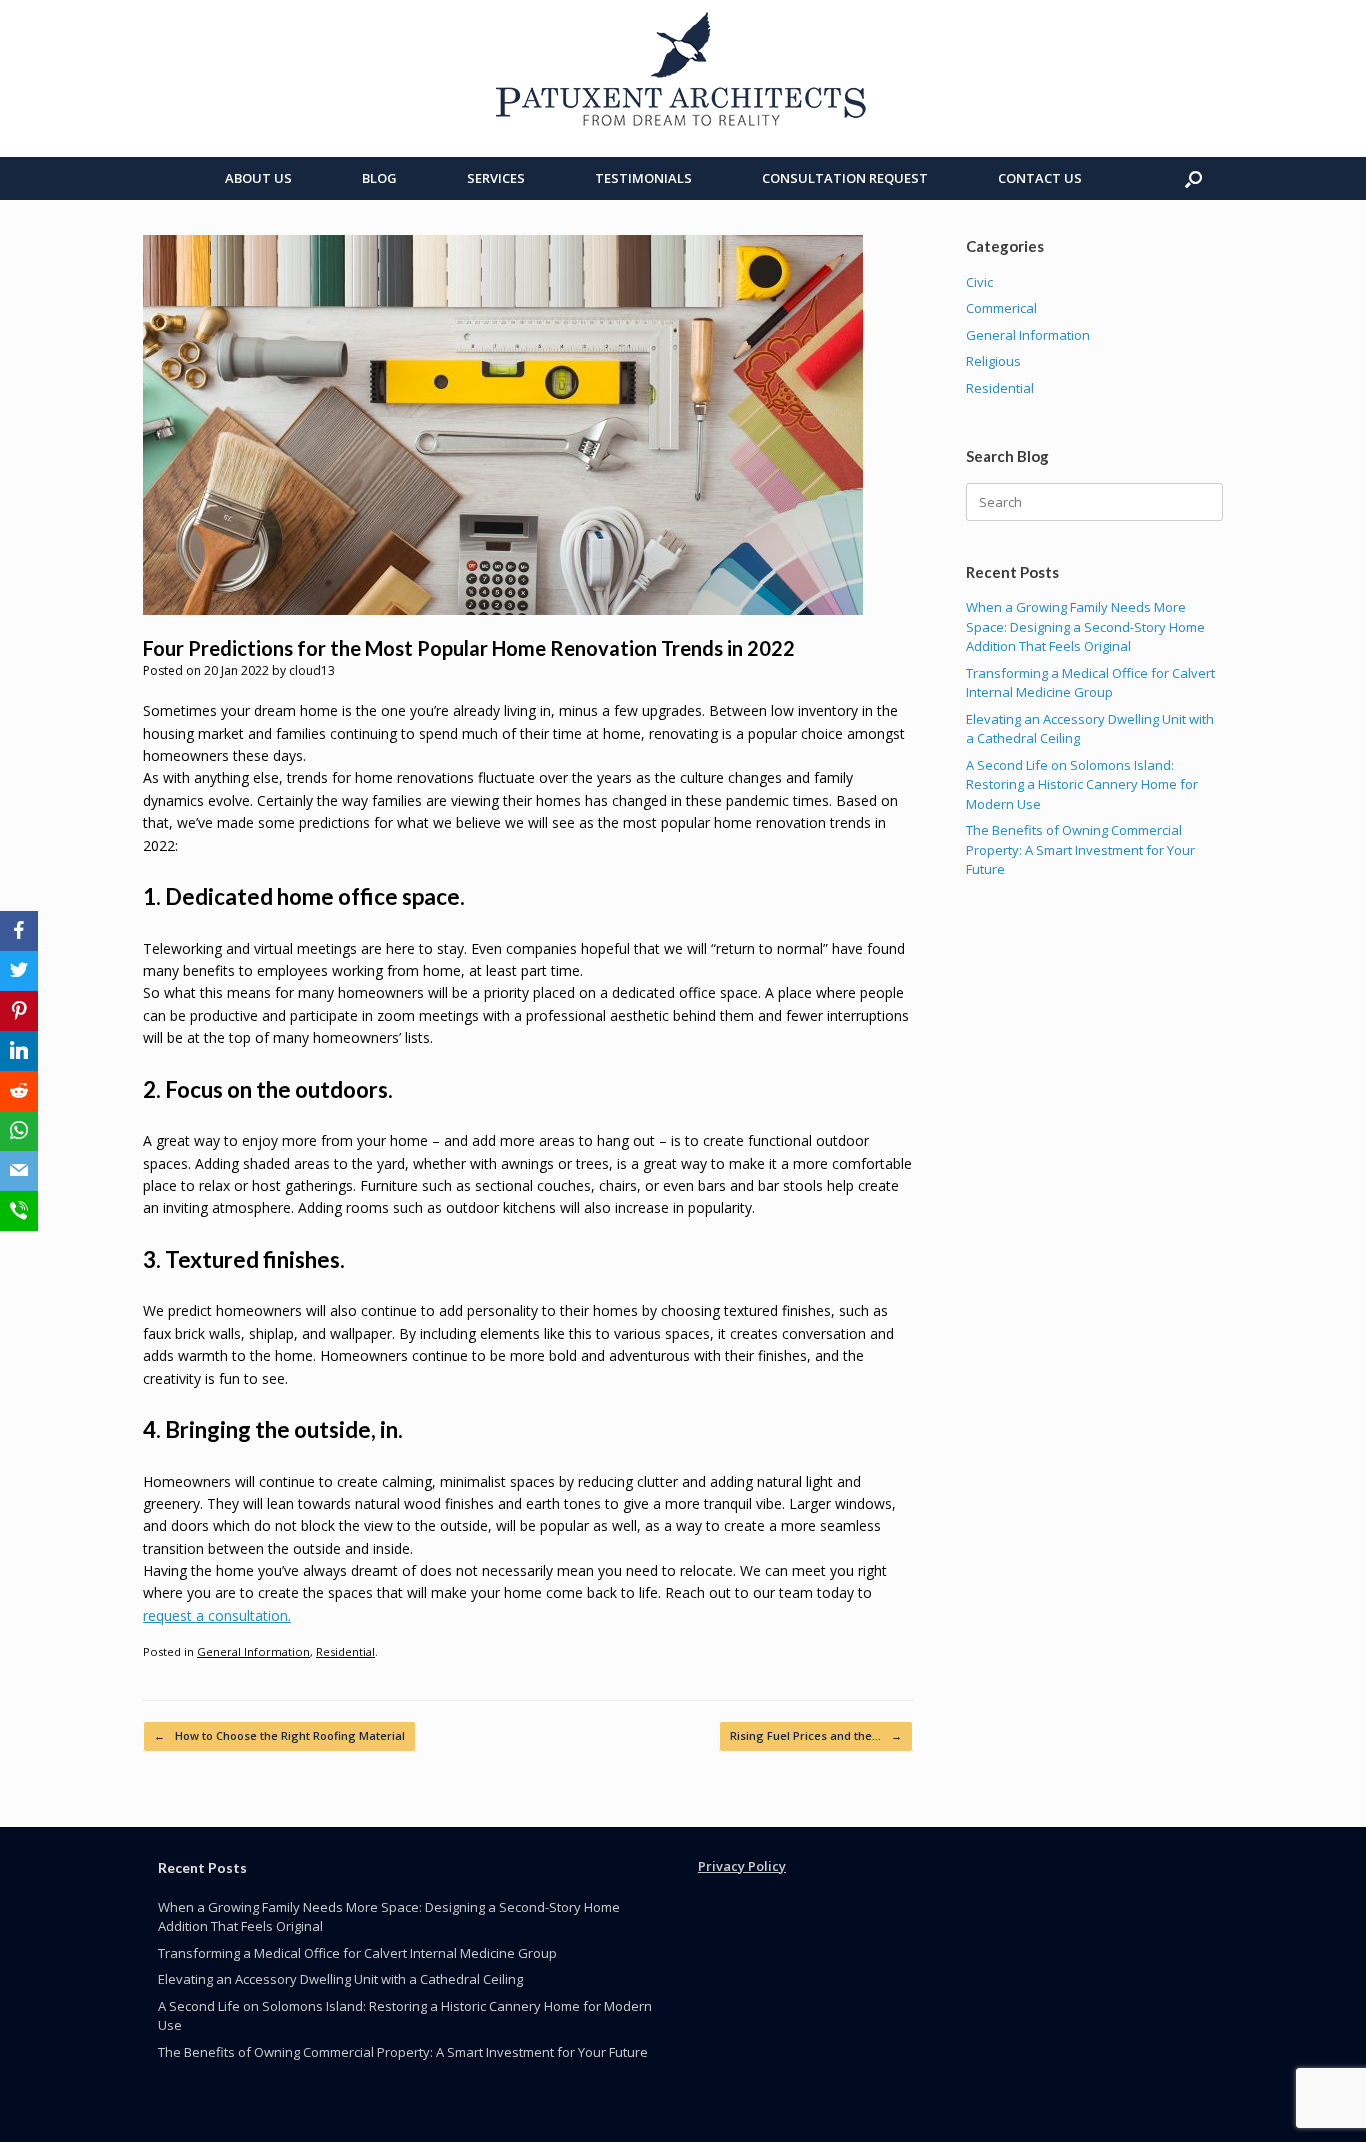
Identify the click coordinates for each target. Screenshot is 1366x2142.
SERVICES (496, 178)
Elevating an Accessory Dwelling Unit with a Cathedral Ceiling (340, 1979)
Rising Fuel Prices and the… (816, 1735)
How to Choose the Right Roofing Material (279, 1735)
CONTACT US (1040, 178)
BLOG (379, 178)
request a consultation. (217, 1615)
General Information (253, 1651)
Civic (979, 282)
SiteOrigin (712, 2102)
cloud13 (312, 670)
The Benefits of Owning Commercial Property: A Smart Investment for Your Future (1080, 849)
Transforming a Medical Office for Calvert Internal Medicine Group (1090, 683)
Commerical (1001, 308)
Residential (345, 1651)
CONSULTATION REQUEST (845, 178)
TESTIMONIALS (643, 178)
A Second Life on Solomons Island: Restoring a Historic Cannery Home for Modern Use (1082, 784)
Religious (993, 361)
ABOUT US (258, 178)
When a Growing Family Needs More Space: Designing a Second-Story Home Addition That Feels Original (1085, 626)
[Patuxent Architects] (683, 70)
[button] (1193, 178)
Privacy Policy (742, 1866)
